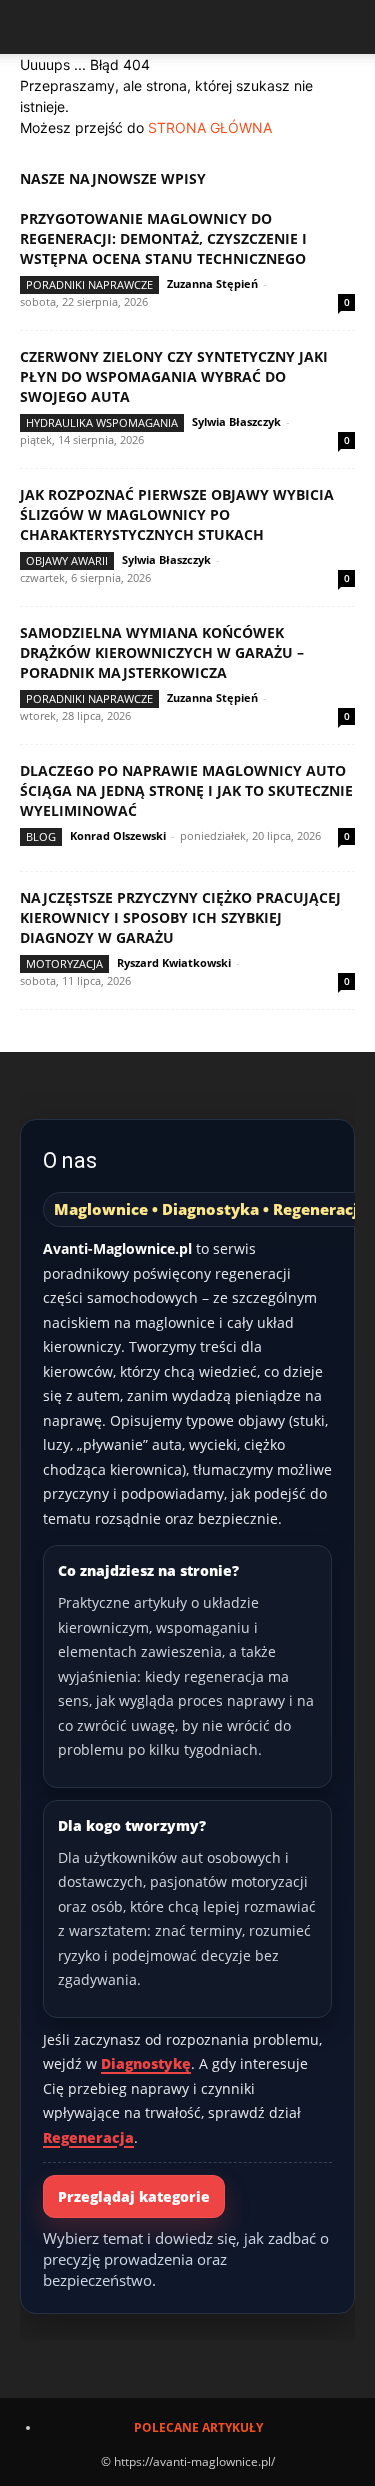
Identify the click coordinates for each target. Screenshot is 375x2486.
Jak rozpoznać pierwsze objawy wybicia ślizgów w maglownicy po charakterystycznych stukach (177, 514)
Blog (41, 836)
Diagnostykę (146, 2063)
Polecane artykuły (198, 2427)
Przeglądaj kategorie (134, 2196)
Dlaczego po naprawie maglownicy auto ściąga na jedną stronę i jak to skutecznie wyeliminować (186, 790)
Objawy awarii (67, 560)
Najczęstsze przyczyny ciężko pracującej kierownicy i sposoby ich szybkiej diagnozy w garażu (180, 917)
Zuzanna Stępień (212, 283)
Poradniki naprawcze (89, 284)
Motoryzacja (64, 963)
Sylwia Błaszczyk (236, 421)
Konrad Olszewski (118, 835)
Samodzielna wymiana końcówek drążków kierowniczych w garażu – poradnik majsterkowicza (162, 652)
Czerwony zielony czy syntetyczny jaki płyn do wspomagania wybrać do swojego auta (174, 376)
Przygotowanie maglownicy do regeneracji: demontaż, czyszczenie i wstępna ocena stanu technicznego (163, 238)
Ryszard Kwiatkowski (174, 962)
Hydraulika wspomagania (102, 422)
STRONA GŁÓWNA (210, 127)
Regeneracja (88, 2137)
